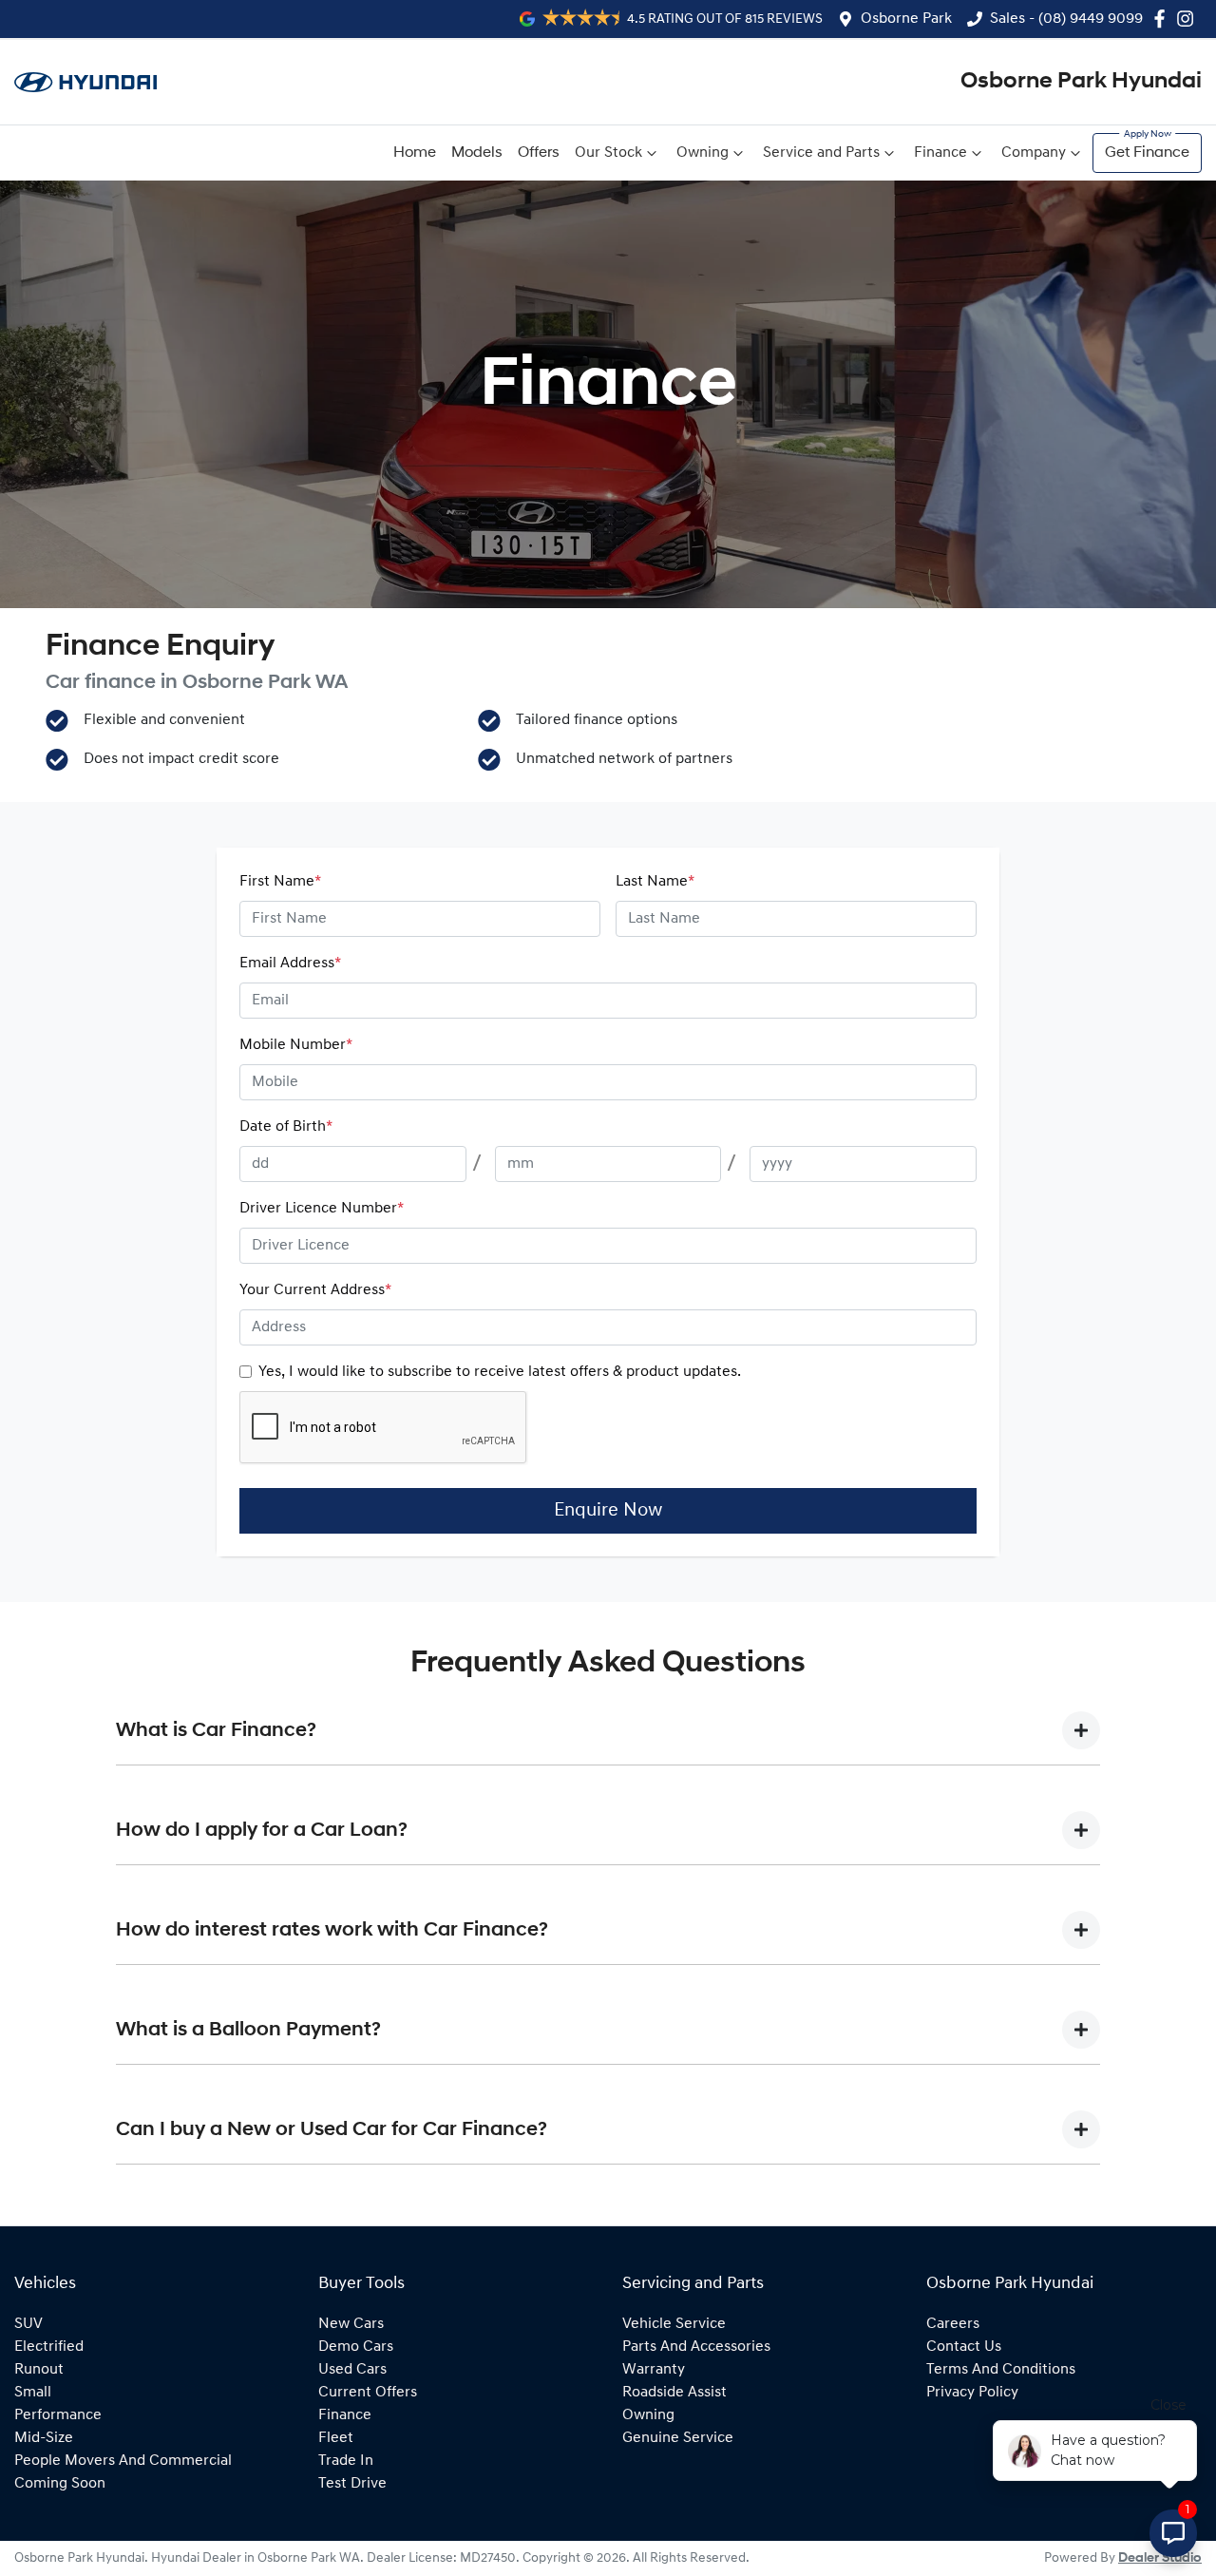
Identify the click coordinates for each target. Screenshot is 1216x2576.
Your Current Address (315, 1290)
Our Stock (608, 153)
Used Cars (352, 2370)
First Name (280, 882)
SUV (28, 2324)
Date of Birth (286, 1127)
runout (39, 2370)
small (33, 2393)
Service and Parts (821, 153)
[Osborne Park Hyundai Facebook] (1163, 19)
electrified (49, 2347)
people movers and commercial (123, 2461)
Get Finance (1147, 153)
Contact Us (964, 2347)
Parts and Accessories (696, 2347)
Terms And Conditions (1001, 2370)
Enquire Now (608, 1511)
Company (1034, 153)
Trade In (346, 2461)
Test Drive (352, 2484)
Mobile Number (296, 1045)
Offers (539, 153)
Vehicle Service (674, 2324)
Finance (940, 153)
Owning (703, 153)
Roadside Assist (674, 2393)
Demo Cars (356, 2347)
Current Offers (368, 2393)
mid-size (44, 2438)
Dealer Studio (1160, 2558)
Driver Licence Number (322, 1209)
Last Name (655, 882)
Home (415, 153)
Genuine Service (678, 2438)
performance (58, 2415)
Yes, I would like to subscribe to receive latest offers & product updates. (500, 1372)
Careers (953, 2324)
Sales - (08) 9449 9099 (1066, 19)
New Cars (351, 2324)
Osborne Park (906, 19)
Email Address (290, 964)
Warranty (654, 2370)
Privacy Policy (972, 2393)
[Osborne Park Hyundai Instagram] (1189, 19)
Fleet (336, 2438)
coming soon (60, 2484)
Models (477, 153)
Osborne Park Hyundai (1081, 82)
